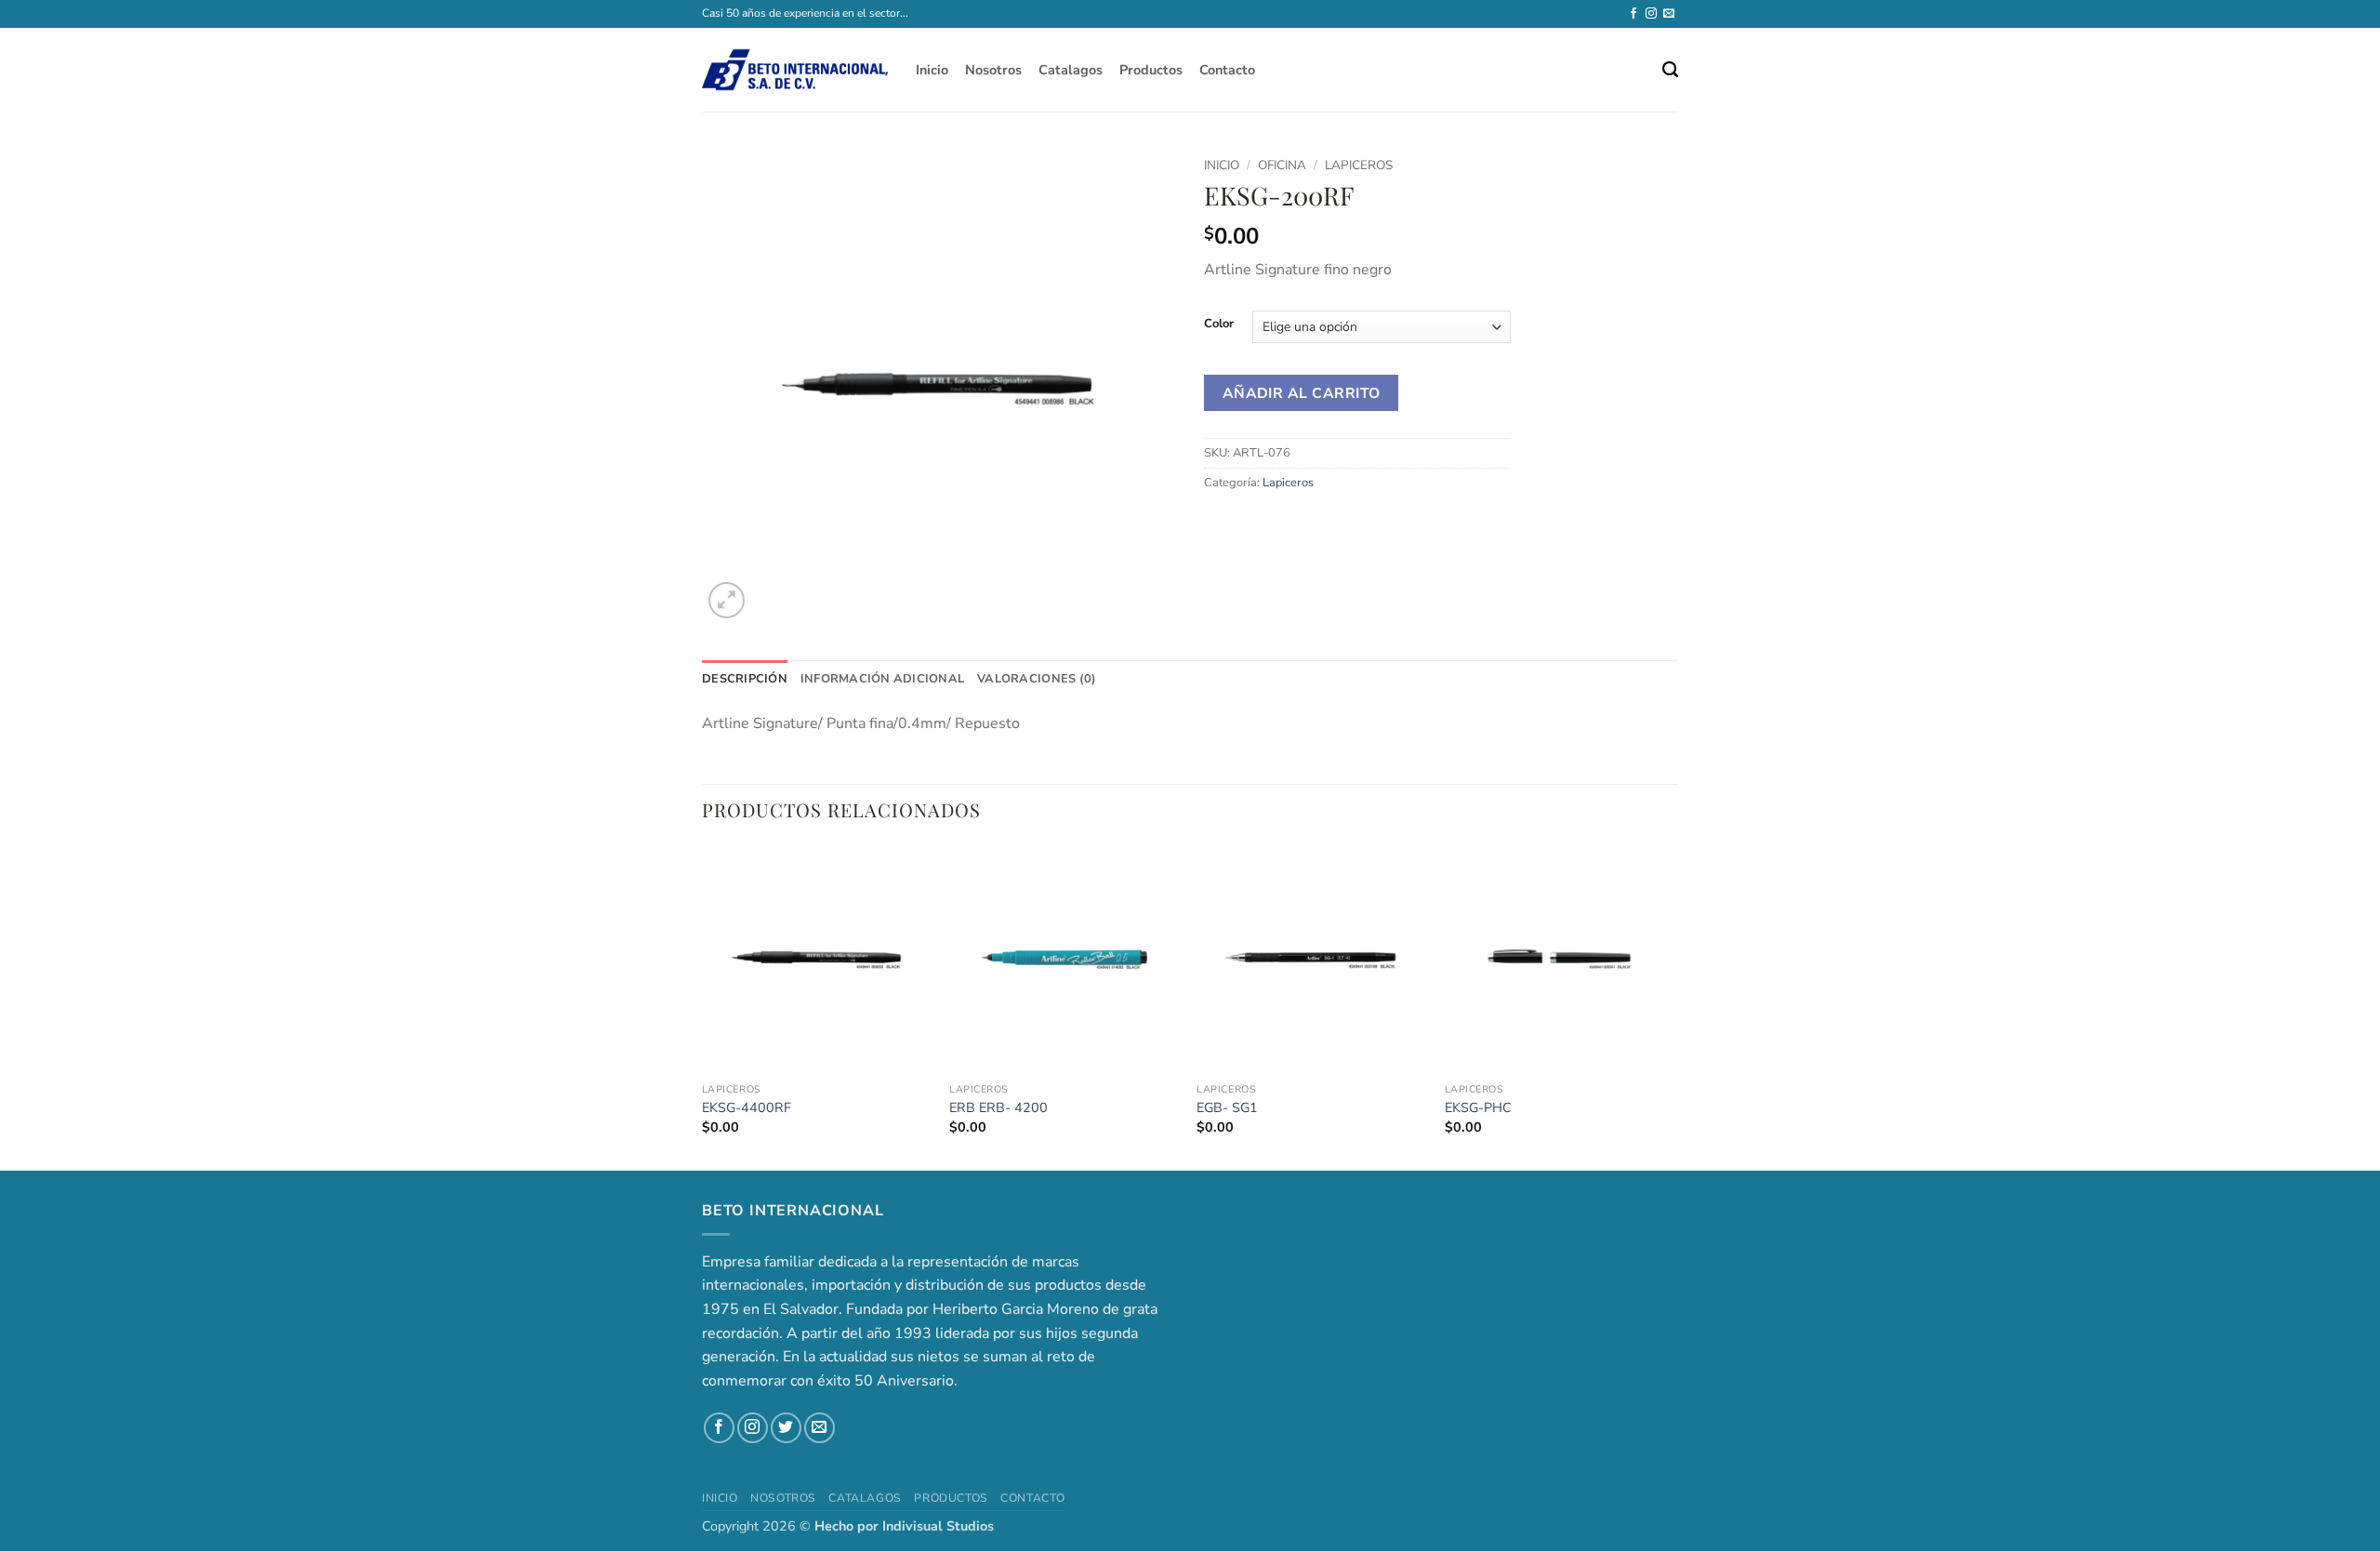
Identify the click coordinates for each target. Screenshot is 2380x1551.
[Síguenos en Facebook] (1633, 14)
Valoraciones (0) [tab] (1037, 679)
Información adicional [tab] (882, 679)
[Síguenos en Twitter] (786, 1428)
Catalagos (1071, 70)
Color (1219, 325)
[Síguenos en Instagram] (1651, 14)
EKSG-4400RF (747, 1108)
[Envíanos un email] (1669, 14)
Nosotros (993, 70)
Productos (1151, 70)
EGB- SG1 (1227, 1108)
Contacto (1227, 70)
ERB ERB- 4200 (998, 1108)
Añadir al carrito (1302, 393)
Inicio (932, 70)
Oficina (1282, 165)
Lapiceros (1359, 165)
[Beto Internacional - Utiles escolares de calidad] (795, 70)
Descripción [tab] (745, 679)
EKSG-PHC (1478, 1108)
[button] (727, 600)
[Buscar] (1670, 70)
